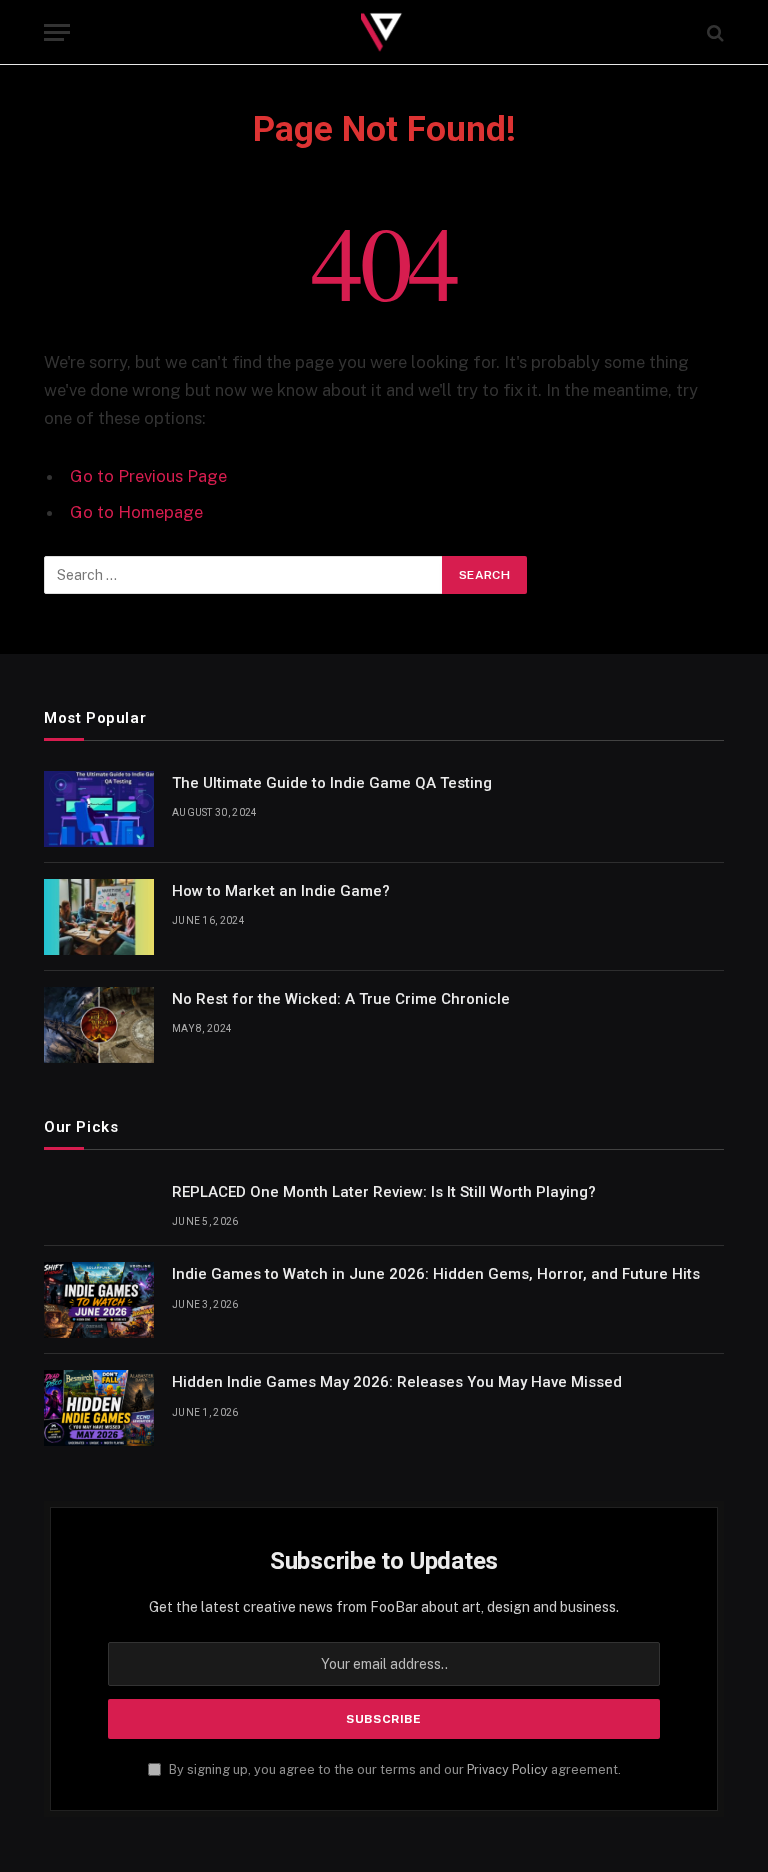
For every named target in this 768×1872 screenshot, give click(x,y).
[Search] (713, 32)
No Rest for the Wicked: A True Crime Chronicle (341, 999)
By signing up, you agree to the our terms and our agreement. (393, 1769)
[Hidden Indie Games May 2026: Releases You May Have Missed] (99, 1408)
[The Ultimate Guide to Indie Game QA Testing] (99, 809)
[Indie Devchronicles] (383, 32)
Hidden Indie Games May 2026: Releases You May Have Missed (397, 1382)
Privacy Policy (507, 1769)
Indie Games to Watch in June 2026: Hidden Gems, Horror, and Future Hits (436, 1274)
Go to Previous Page (148, 476)
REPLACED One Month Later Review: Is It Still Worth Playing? (384, 1192)
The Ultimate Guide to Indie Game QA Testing (332, 783)
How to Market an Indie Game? (281, 891)
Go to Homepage (136, 512)
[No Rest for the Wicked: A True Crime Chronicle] (99, 1025)
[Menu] (57, 32)
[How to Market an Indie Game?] (99, 917)
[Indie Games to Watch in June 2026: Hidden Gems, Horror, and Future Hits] (99, 1300)
